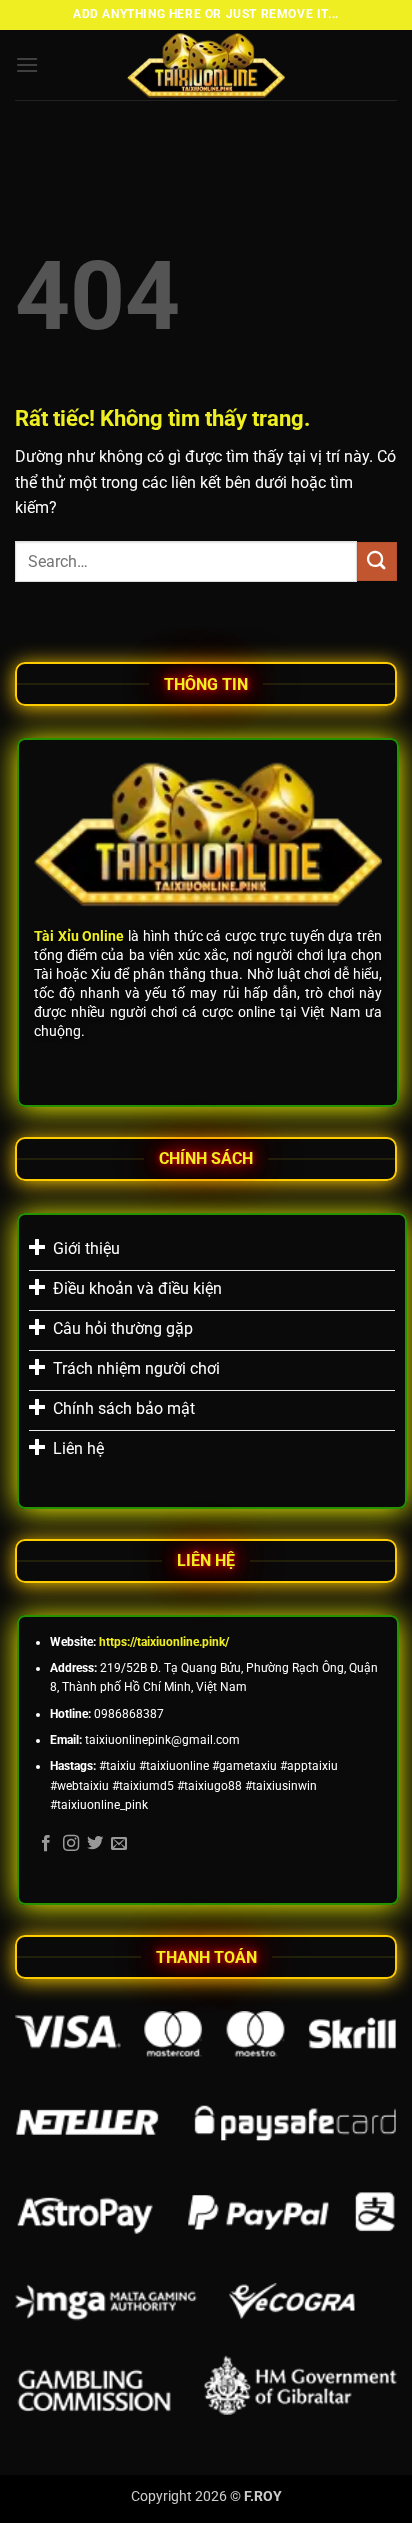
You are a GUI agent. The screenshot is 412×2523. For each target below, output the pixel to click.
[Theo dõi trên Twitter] (95, 1844)
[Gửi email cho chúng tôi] (119, 1844)
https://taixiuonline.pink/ (164, 1642)
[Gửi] (377, 561)
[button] (27, 64)
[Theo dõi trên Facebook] (46, 1844)
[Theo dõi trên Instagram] (71, 1844)
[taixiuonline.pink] (206, 65)
